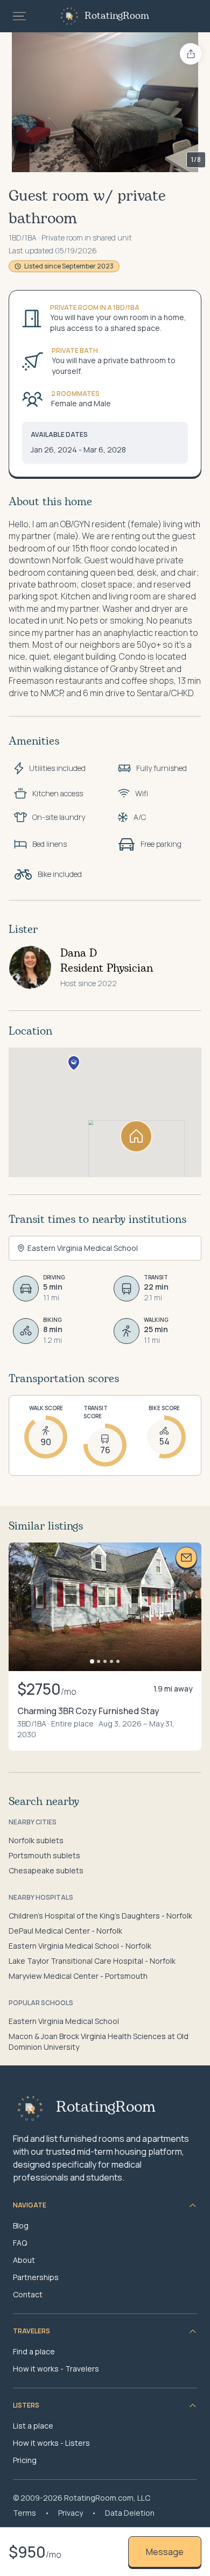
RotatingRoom (117, 16)
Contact (28, 2294)
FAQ (20, 2243)
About (24, 2260)
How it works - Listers (51, 2443)
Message (165, 2552)
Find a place (34, 2351)
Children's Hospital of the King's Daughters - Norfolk (100, 1916)
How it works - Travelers (56, 2369)
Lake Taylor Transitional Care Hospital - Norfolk (92, 1961)
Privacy (71, 2513)
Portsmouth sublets (44, 1855)
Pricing (25, 2460)
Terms (24, 2513)
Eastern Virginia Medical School (64, 2021)
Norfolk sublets (36, 1840)
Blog (21, 2225)
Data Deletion (130, 2513)
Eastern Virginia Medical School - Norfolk (80, 1946)
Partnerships (36, 2277)
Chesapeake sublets (46, 1870)
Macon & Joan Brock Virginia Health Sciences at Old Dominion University (99, 2041)
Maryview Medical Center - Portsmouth (78, 1976)
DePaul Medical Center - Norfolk (65, 1931)
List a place (33, 2426)
